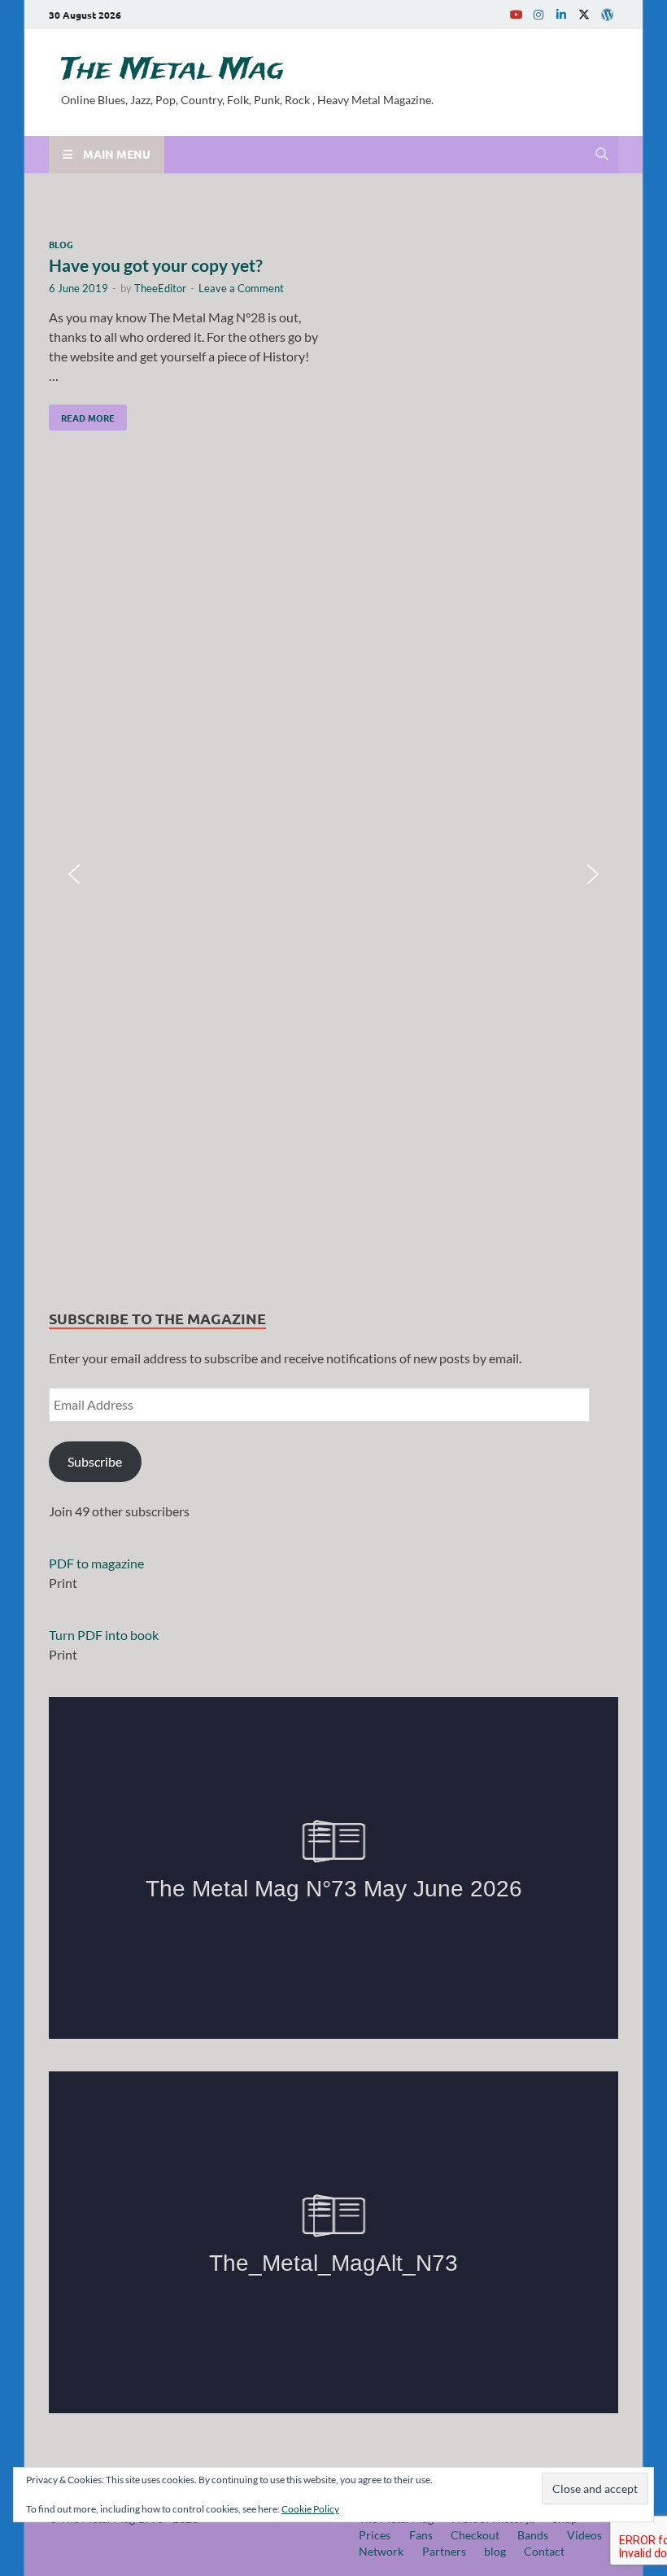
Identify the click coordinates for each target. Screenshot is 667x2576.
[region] (333, 874)
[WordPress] (607, 15)
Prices (375, 2535)
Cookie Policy (310, 2509)
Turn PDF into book (104, 1635)
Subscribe (95, 1461)
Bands (533, 2535)
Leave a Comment (241, 288)
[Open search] (602, 155)
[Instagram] (538, 14)
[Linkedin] (561, 14)
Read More (82, 414)
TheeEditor (160, 288)
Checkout (475, 2535)
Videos (584, 2535)
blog (495, 2551)
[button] (74, 874)
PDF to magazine (96, 1563)
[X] (584, 14)
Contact (544, 2551)
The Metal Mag (172, 70)
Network (381, 2551)
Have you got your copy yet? (156, 265)
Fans (421, 2535)
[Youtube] (516, 14)
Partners (444, 2551)
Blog (61, 244)
